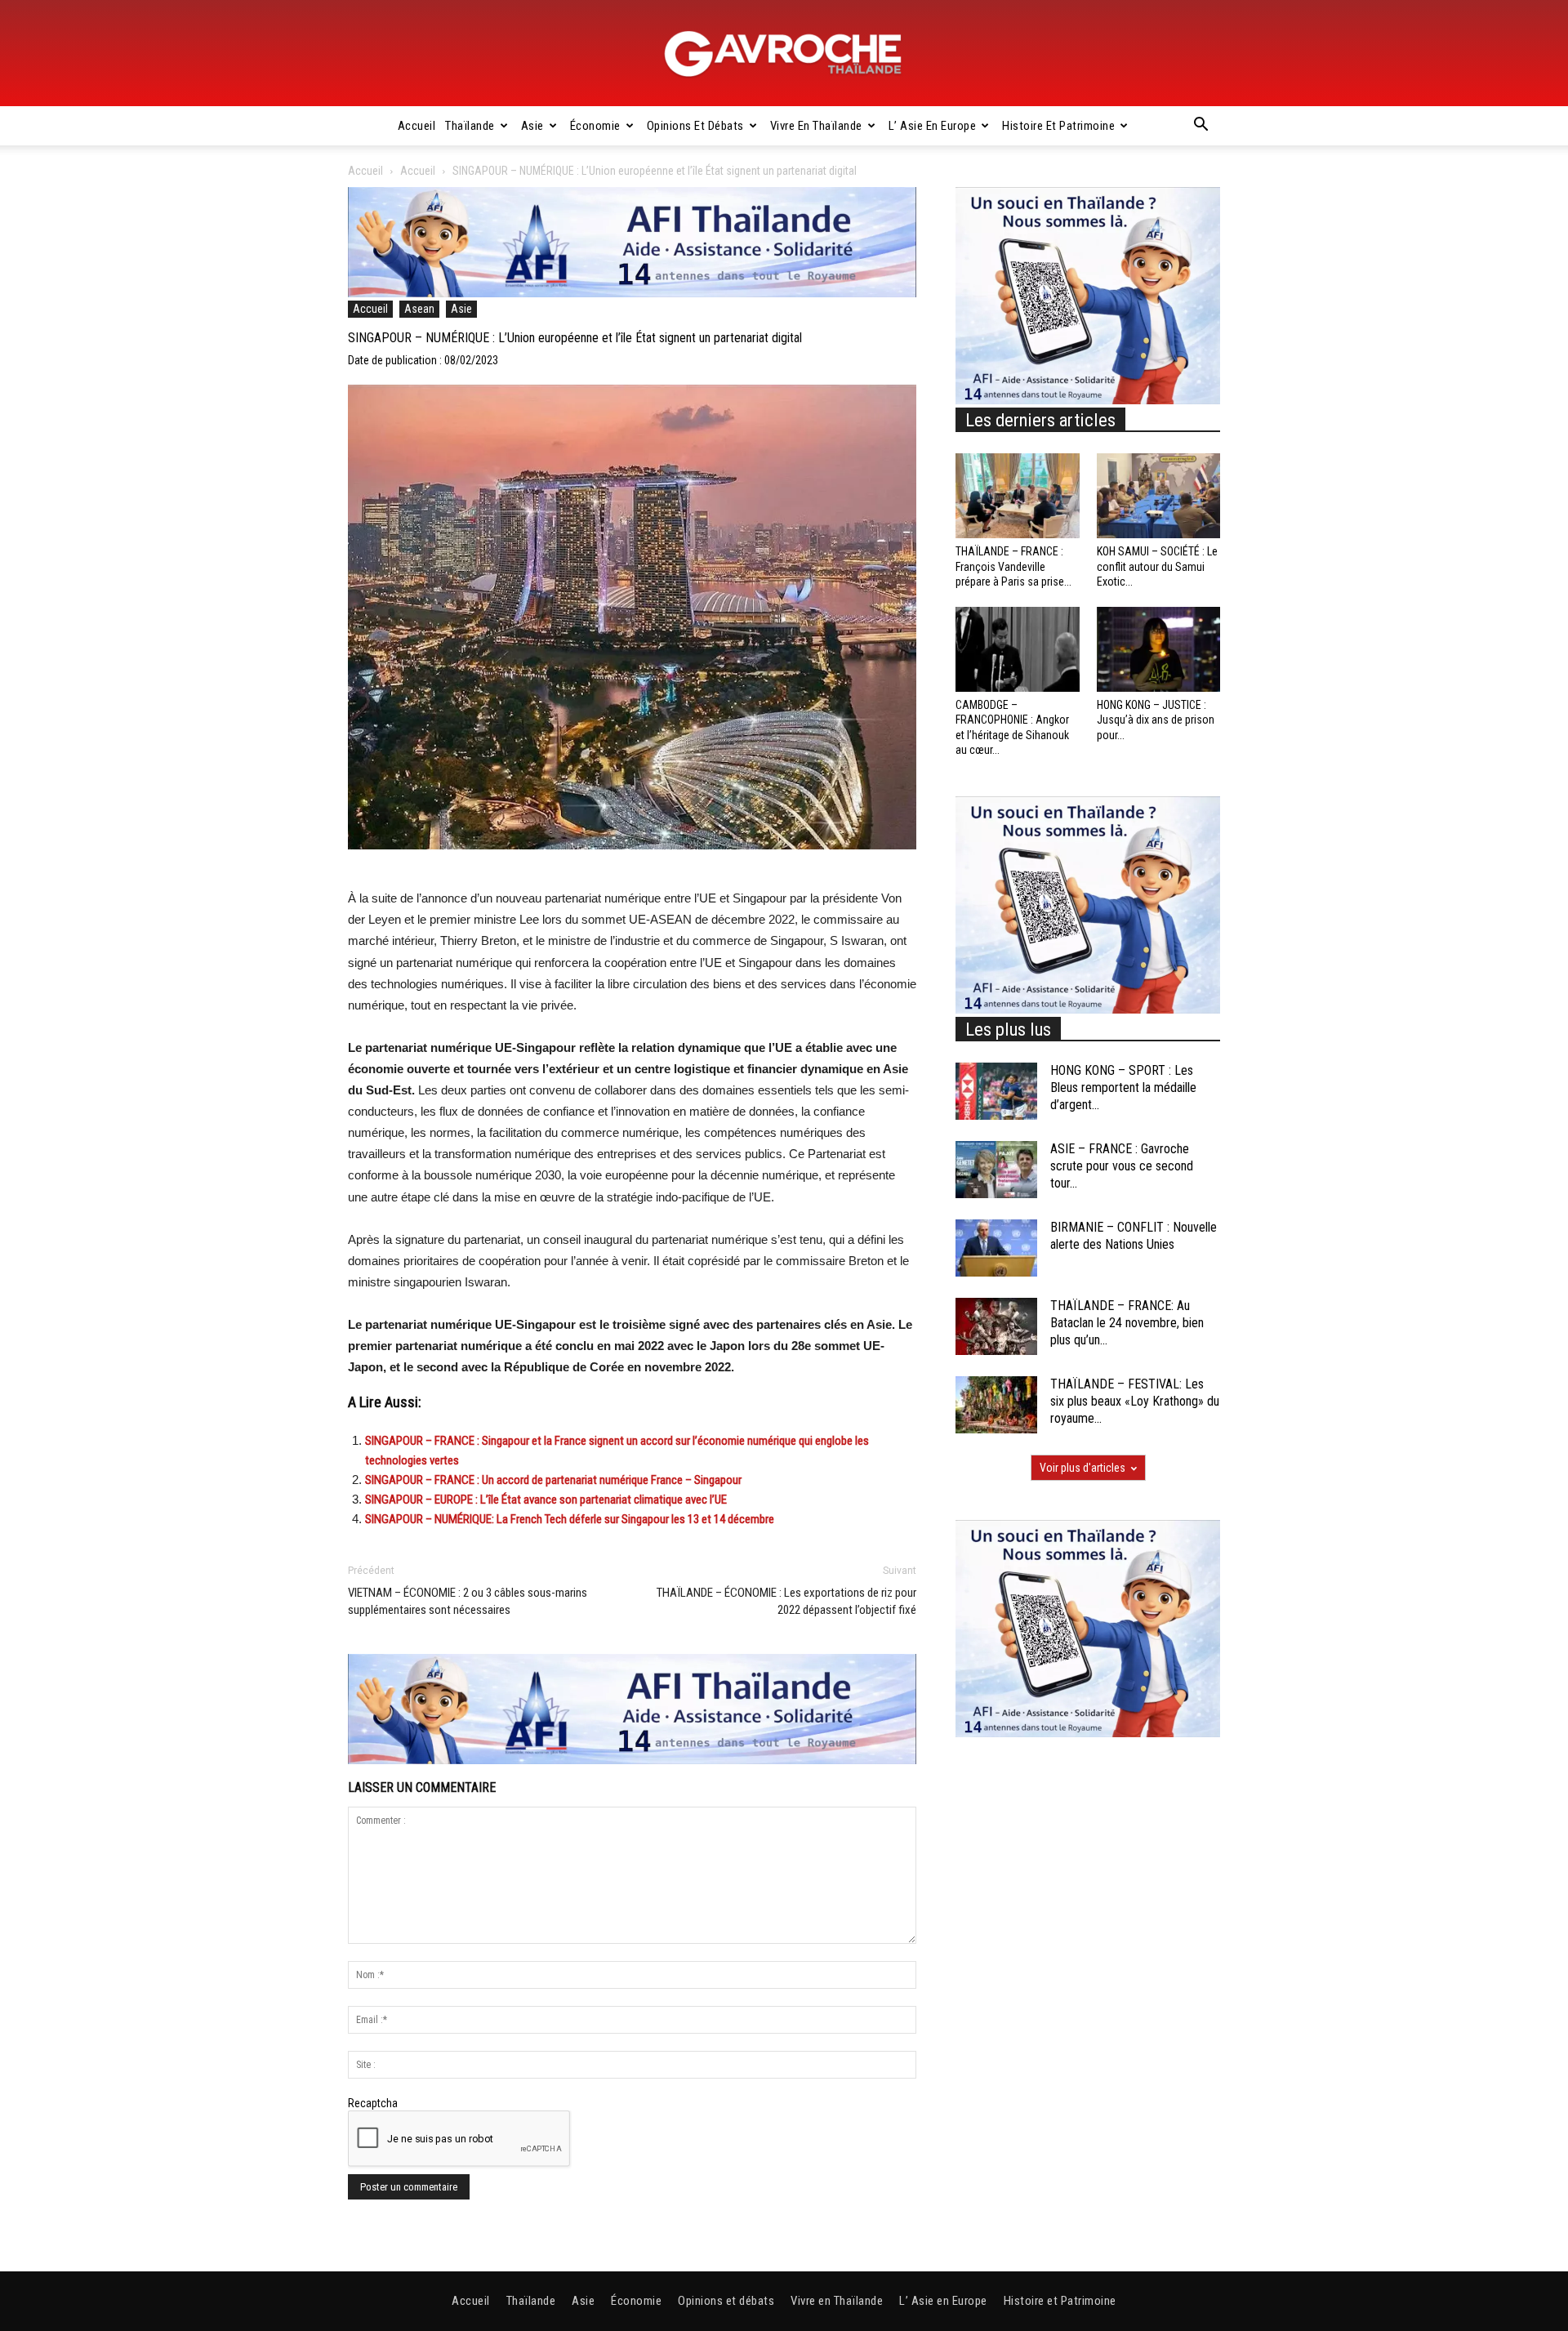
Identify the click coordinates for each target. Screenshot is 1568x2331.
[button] (1200, 127)
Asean (419, 309)
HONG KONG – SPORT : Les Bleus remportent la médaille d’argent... (1123, 1088)
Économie (595, 126)
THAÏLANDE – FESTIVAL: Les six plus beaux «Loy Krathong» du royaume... (1135, 1401)
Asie (532, 126)
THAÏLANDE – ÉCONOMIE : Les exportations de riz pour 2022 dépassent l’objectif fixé (786, 1601)
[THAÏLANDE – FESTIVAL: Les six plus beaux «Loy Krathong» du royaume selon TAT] (996, 1405)
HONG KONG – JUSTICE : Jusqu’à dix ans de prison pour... (1156, 720)
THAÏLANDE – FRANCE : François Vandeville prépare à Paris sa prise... (1013, 566)
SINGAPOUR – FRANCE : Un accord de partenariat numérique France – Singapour (553, 1480)
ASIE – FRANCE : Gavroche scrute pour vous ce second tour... (1122, 1166)
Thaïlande (470, 126)
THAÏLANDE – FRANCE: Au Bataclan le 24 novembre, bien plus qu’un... (1127, 1323)
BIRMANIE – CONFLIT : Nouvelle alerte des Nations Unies (1134, 1236)
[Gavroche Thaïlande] (784, 54)
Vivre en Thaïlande (816, 126)
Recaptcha (373, 2103)
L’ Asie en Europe (933, 126)
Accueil (417, 126)
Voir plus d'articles (1082, 1468)
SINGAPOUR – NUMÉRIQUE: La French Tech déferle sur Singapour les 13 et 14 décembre (570, 1519)
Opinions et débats (695, 126)
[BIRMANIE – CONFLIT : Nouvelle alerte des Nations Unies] (996, 1248)
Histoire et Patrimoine (1058, 126)
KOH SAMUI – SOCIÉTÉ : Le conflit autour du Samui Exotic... (1157, 566)
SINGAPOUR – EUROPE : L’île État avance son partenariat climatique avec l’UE (546, 1500)
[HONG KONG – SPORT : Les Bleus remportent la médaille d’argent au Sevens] (996, 1091)
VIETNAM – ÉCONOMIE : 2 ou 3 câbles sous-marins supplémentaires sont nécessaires (468, 1601)
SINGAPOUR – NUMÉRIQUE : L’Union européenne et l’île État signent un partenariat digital (575, 338)
